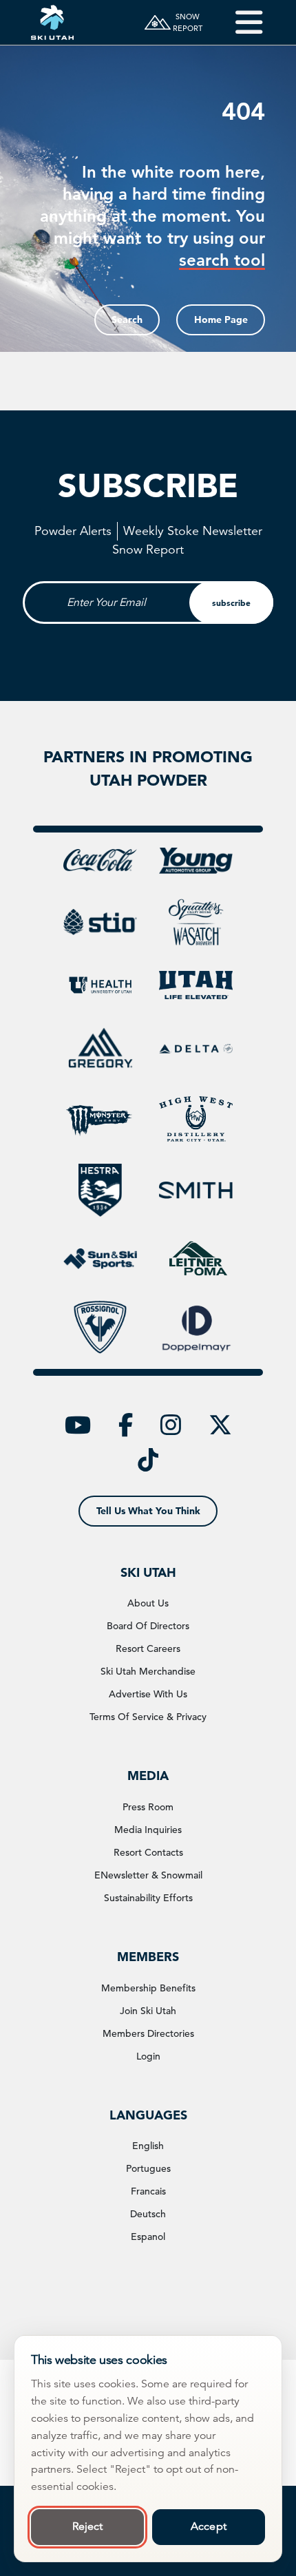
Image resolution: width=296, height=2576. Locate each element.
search (127, 320)
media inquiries (148, 1830)
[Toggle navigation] (239, 22)
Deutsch (148, 2214)
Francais (148, 2191)
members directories (148, 2033)
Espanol (148, 2237)
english (148, 2146)
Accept (209, 2526)
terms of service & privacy (148, 1717)
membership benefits (148, 1988)
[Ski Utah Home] (52, 22)
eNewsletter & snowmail (148, 1875)
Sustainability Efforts (148, 1898)
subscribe (231, 603)
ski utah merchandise (148, 1671)
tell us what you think (148, 1511)
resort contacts (148, 1852)
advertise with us (148, 1694)
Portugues (148, 2168)
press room (148, 1807)
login (148, 2056)
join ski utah (148, 2011)
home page (221, 320)
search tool (222, 260)
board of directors (148, 1626)
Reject (88, 2526)
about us (148, 1603)
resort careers (148, 1648)
